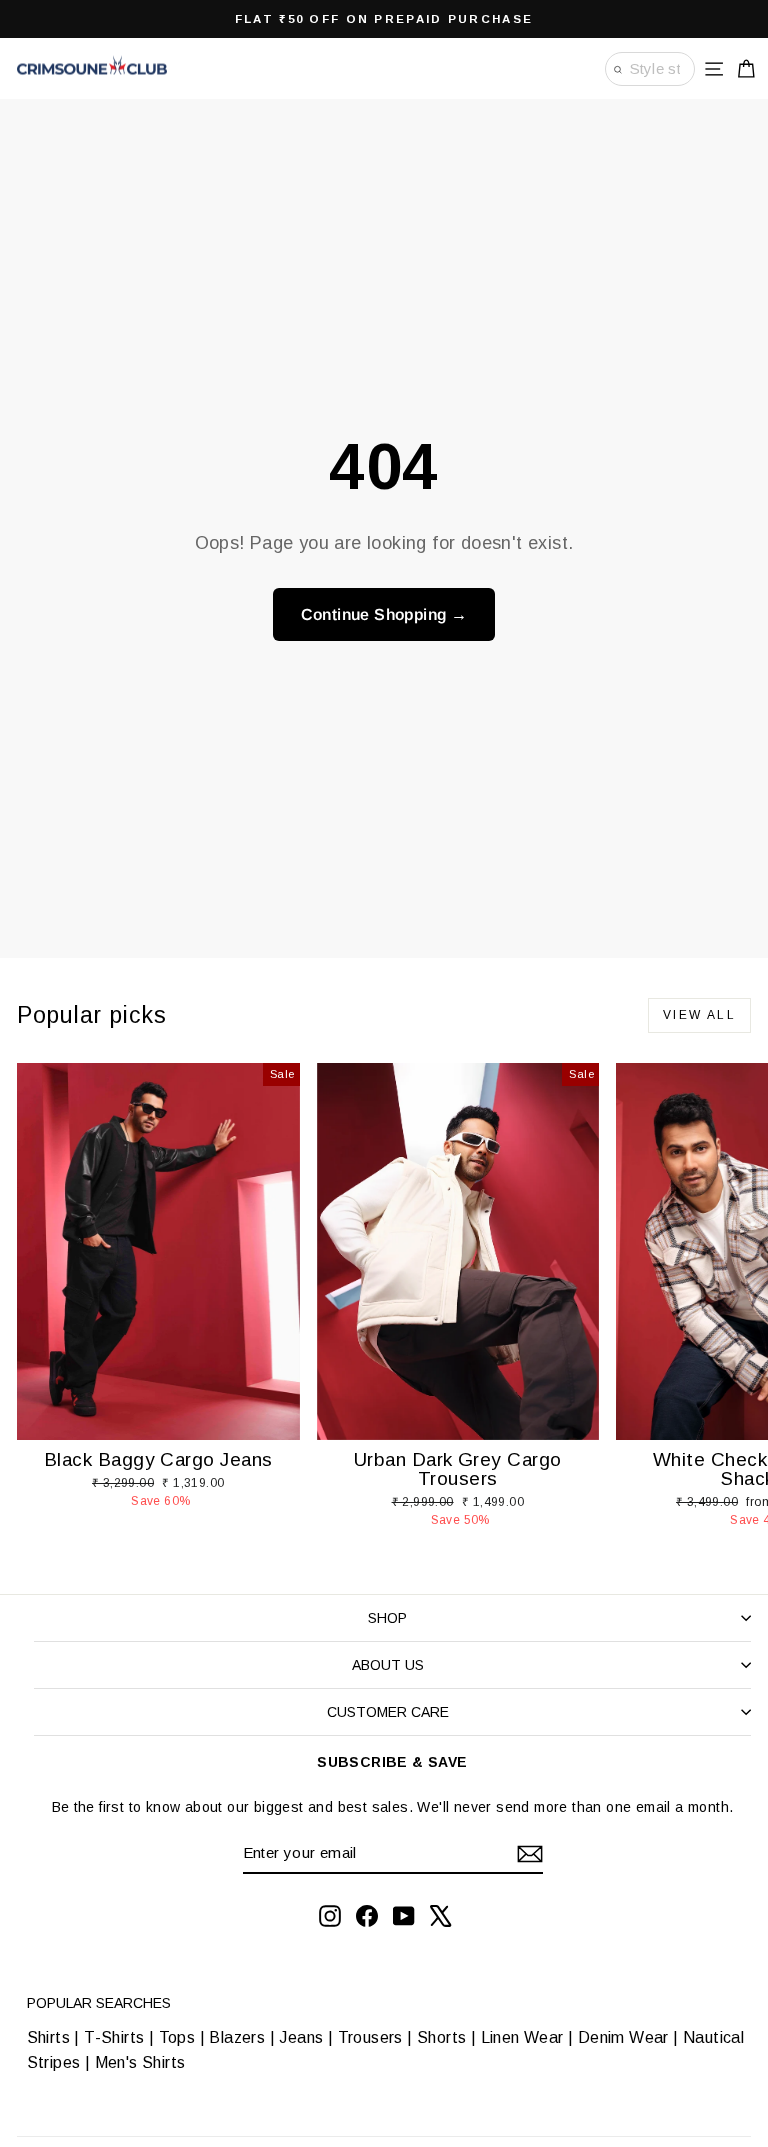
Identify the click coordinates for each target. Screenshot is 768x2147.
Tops (177, 2037)
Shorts (441, 2037)
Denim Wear (623, 2037)
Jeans (301, 2037)
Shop (387, 1618)
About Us (388, 1665)
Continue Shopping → (384, 614)
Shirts (48, 2037)
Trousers (370, 2037)
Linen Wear (519, 2037)
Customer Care (388, 1712)
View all (699, 1015)
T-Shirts (114, 2037)
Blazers (237, 2037)
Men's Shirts (140, 2062)
